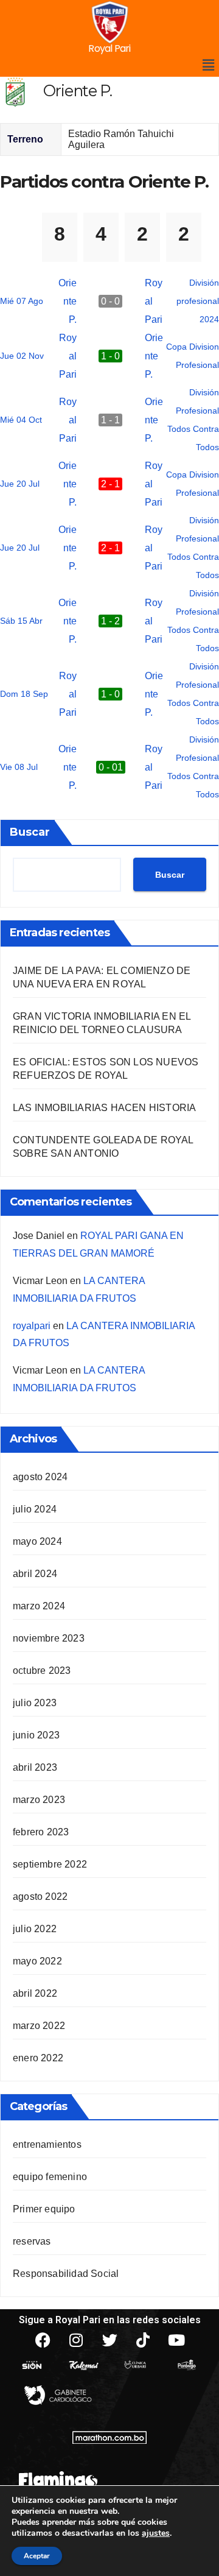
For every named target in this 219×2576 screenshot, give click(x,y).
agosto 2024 (40, 1477)
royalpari (32, 1326)
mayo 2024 (37, 1541)
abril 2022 (35, 1993)
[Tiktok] (143, 2340)
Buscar (30, 832)
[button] (209, 65)
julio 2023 (35, 1703)
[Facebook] (43, 2340)
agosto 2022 (40, 1897)
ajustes (156, 2533)
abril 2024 (35, 1574)
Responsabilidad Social (66, 2274)
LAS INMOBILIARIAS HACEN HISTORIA (104, 1108)
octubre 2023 (42, 1671)
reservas (32, 2241)
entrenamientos (47, 2144)
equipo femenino (50, 2177)
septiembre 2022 (50, 1864)
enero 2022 (38, 2058)
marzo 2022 (39, 2026)
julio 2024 (35, 1509)
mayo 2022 (37, 1961)
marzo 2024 (39, 1606)
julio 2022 (35, 1929)
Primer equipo (44, 2209)
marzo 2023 (39, 1800)
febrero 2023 (41, 1832)
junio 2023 (36, 1735)
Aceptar (37, 2556)
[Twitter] (109, 2340)
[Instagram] (76, 2340)
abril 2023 (35, 1767)
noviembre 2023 (49, 1638)
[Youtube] (176, 2340)
